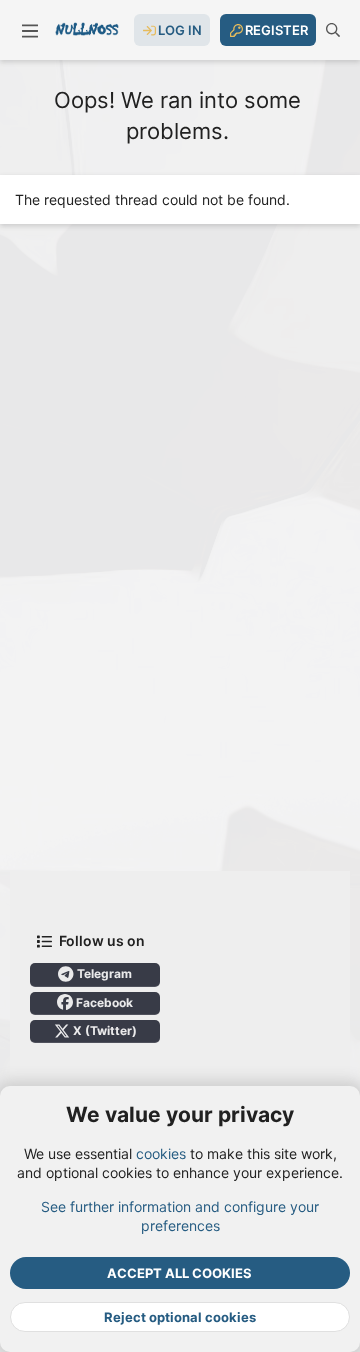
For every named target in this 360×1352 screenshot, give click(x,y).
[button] (30, 30)
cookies (161, 1153)
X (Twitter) (103, 1030)
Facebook (103, 1002)
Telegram (103, 973)
